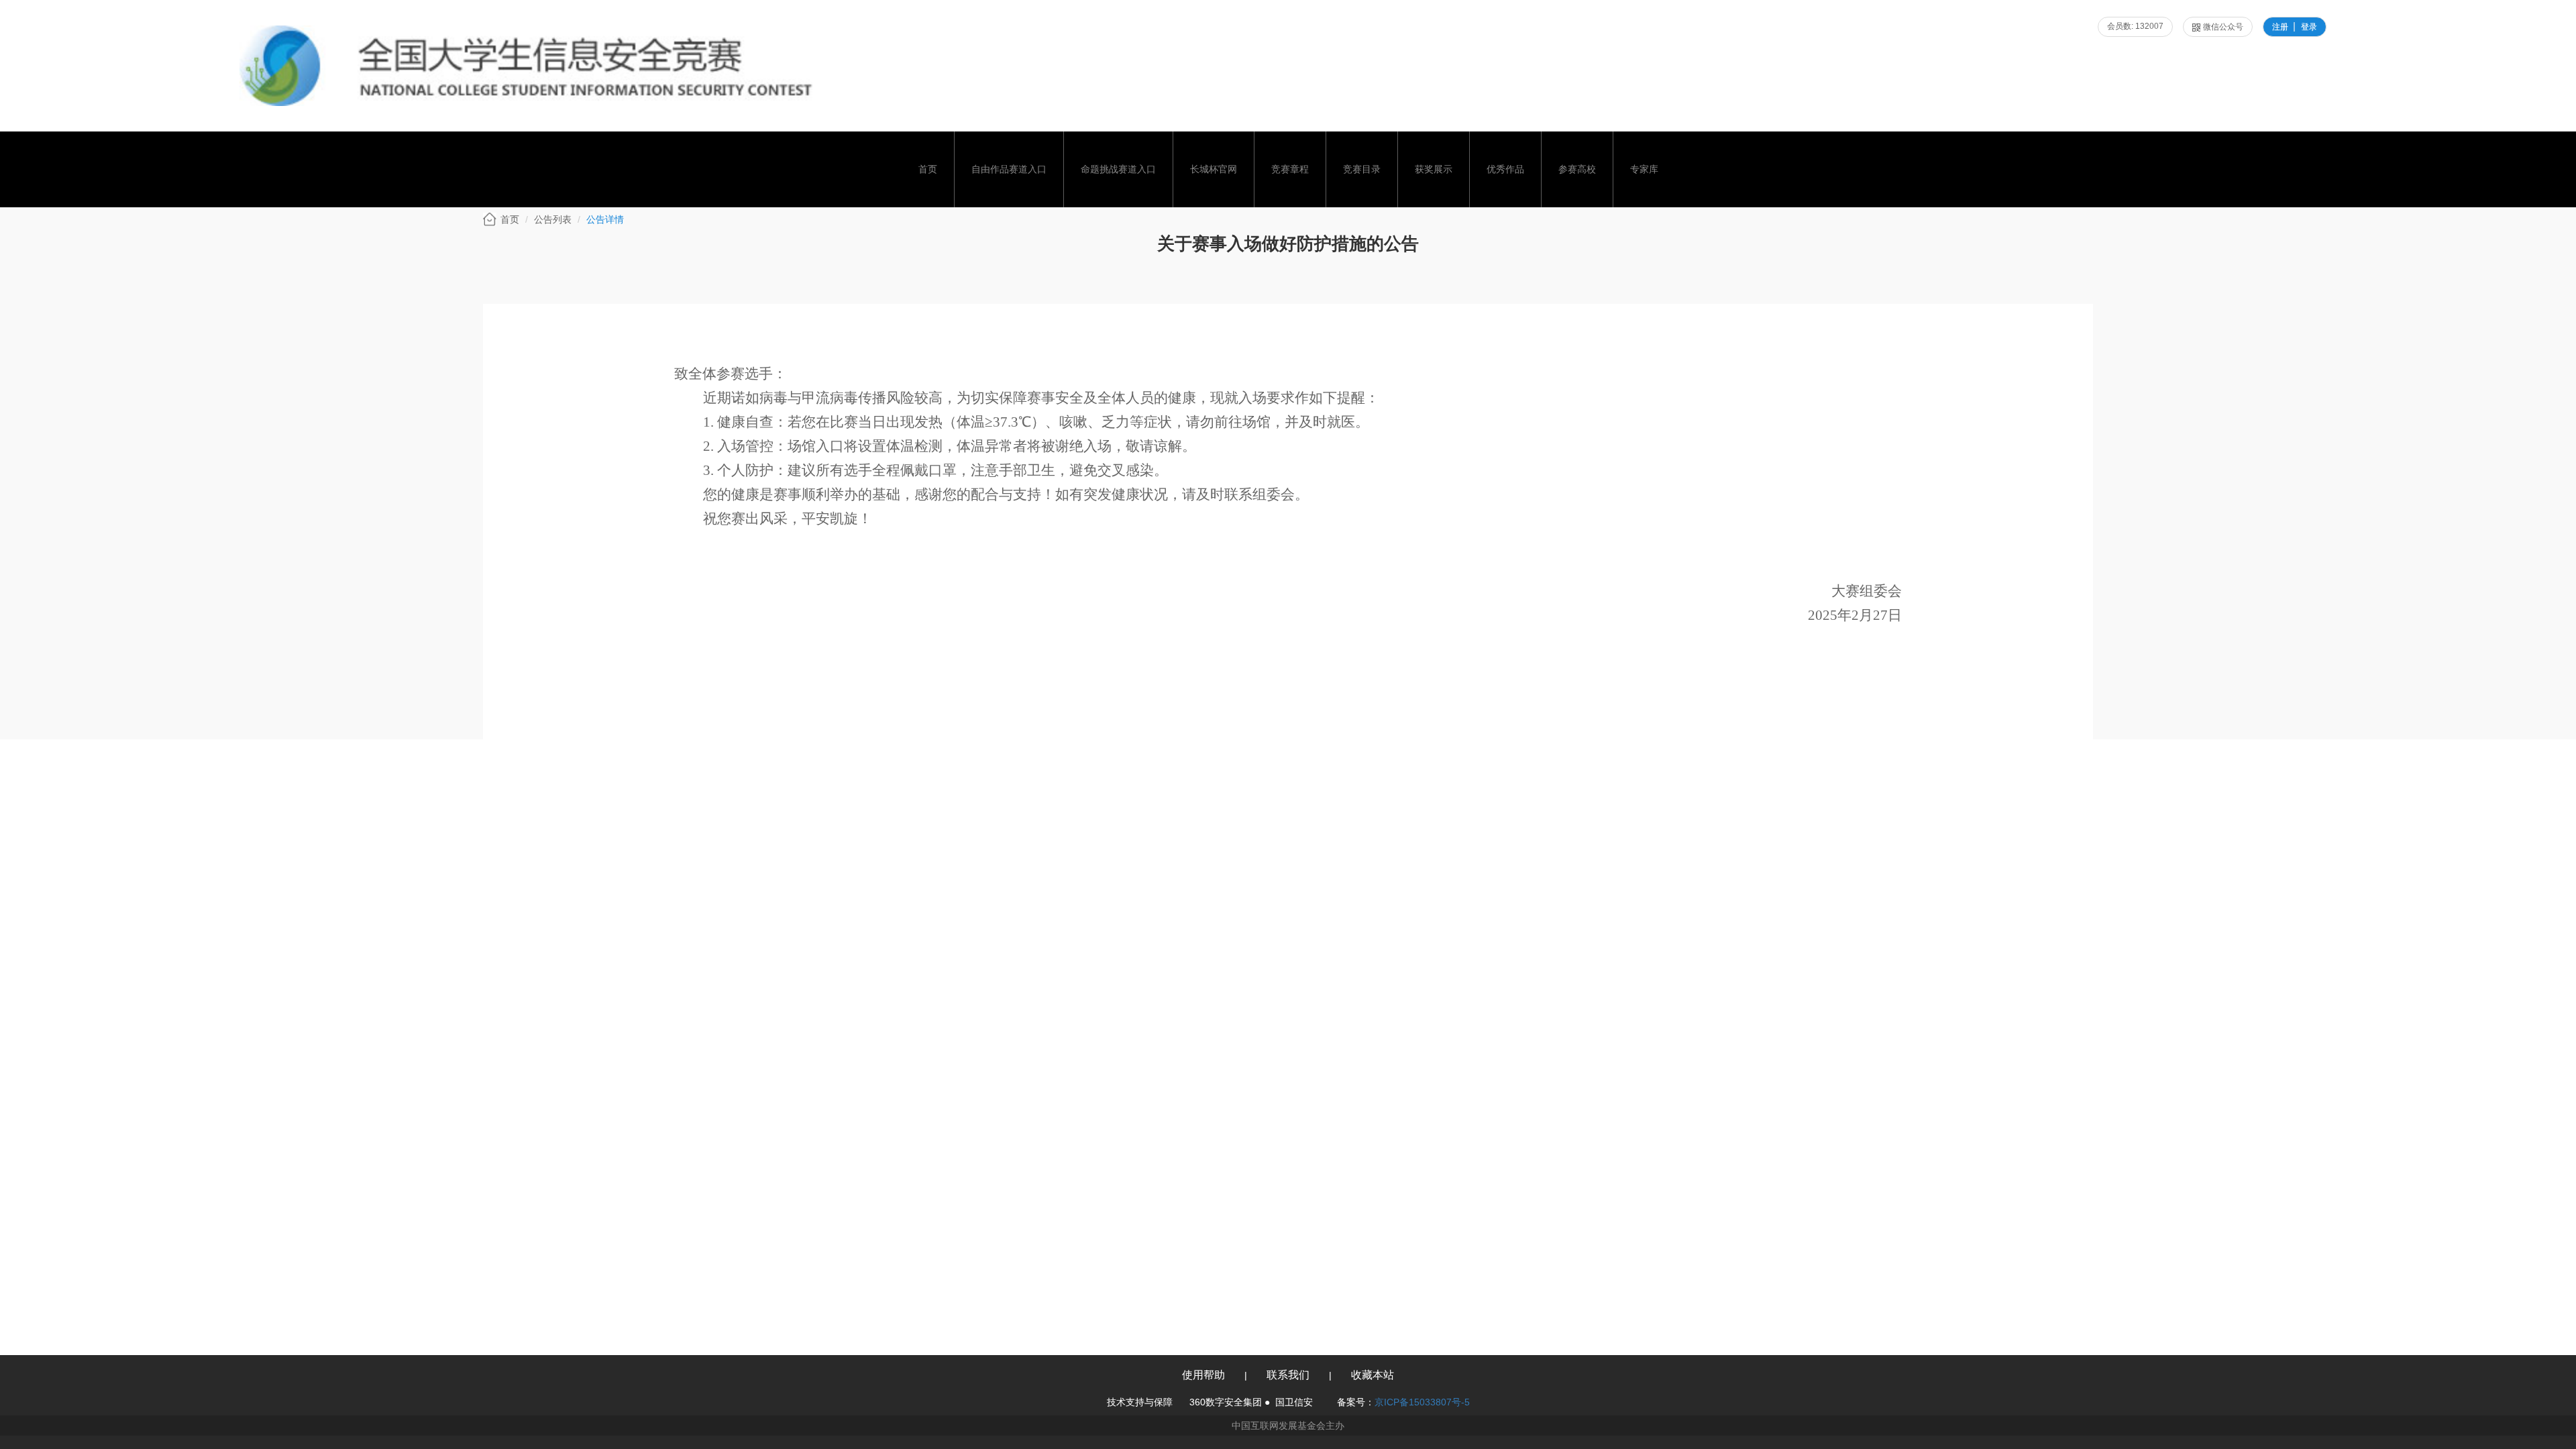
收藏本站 (1373, 1375)
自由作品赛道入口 (1009, 169)
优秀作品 (1505, 169)
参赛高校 (1577, 169)
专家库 (1644, 169)
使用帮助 (1203, 1375)
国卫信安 (1294, 1402)
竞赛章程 (1290, 169)
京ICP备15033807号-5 (1422, 1402)
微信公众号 (2223, 27)
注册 (2280, 27)
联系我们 (1288, 1375)
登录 (2309, 27)
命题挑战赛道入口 (1118, 169)
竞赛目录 (1362, 169)
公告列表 (553, 219)
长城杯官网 (1214, 169)
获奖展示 (1434, 169)
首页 (928, 169)
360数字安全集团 (1226, 1402)
